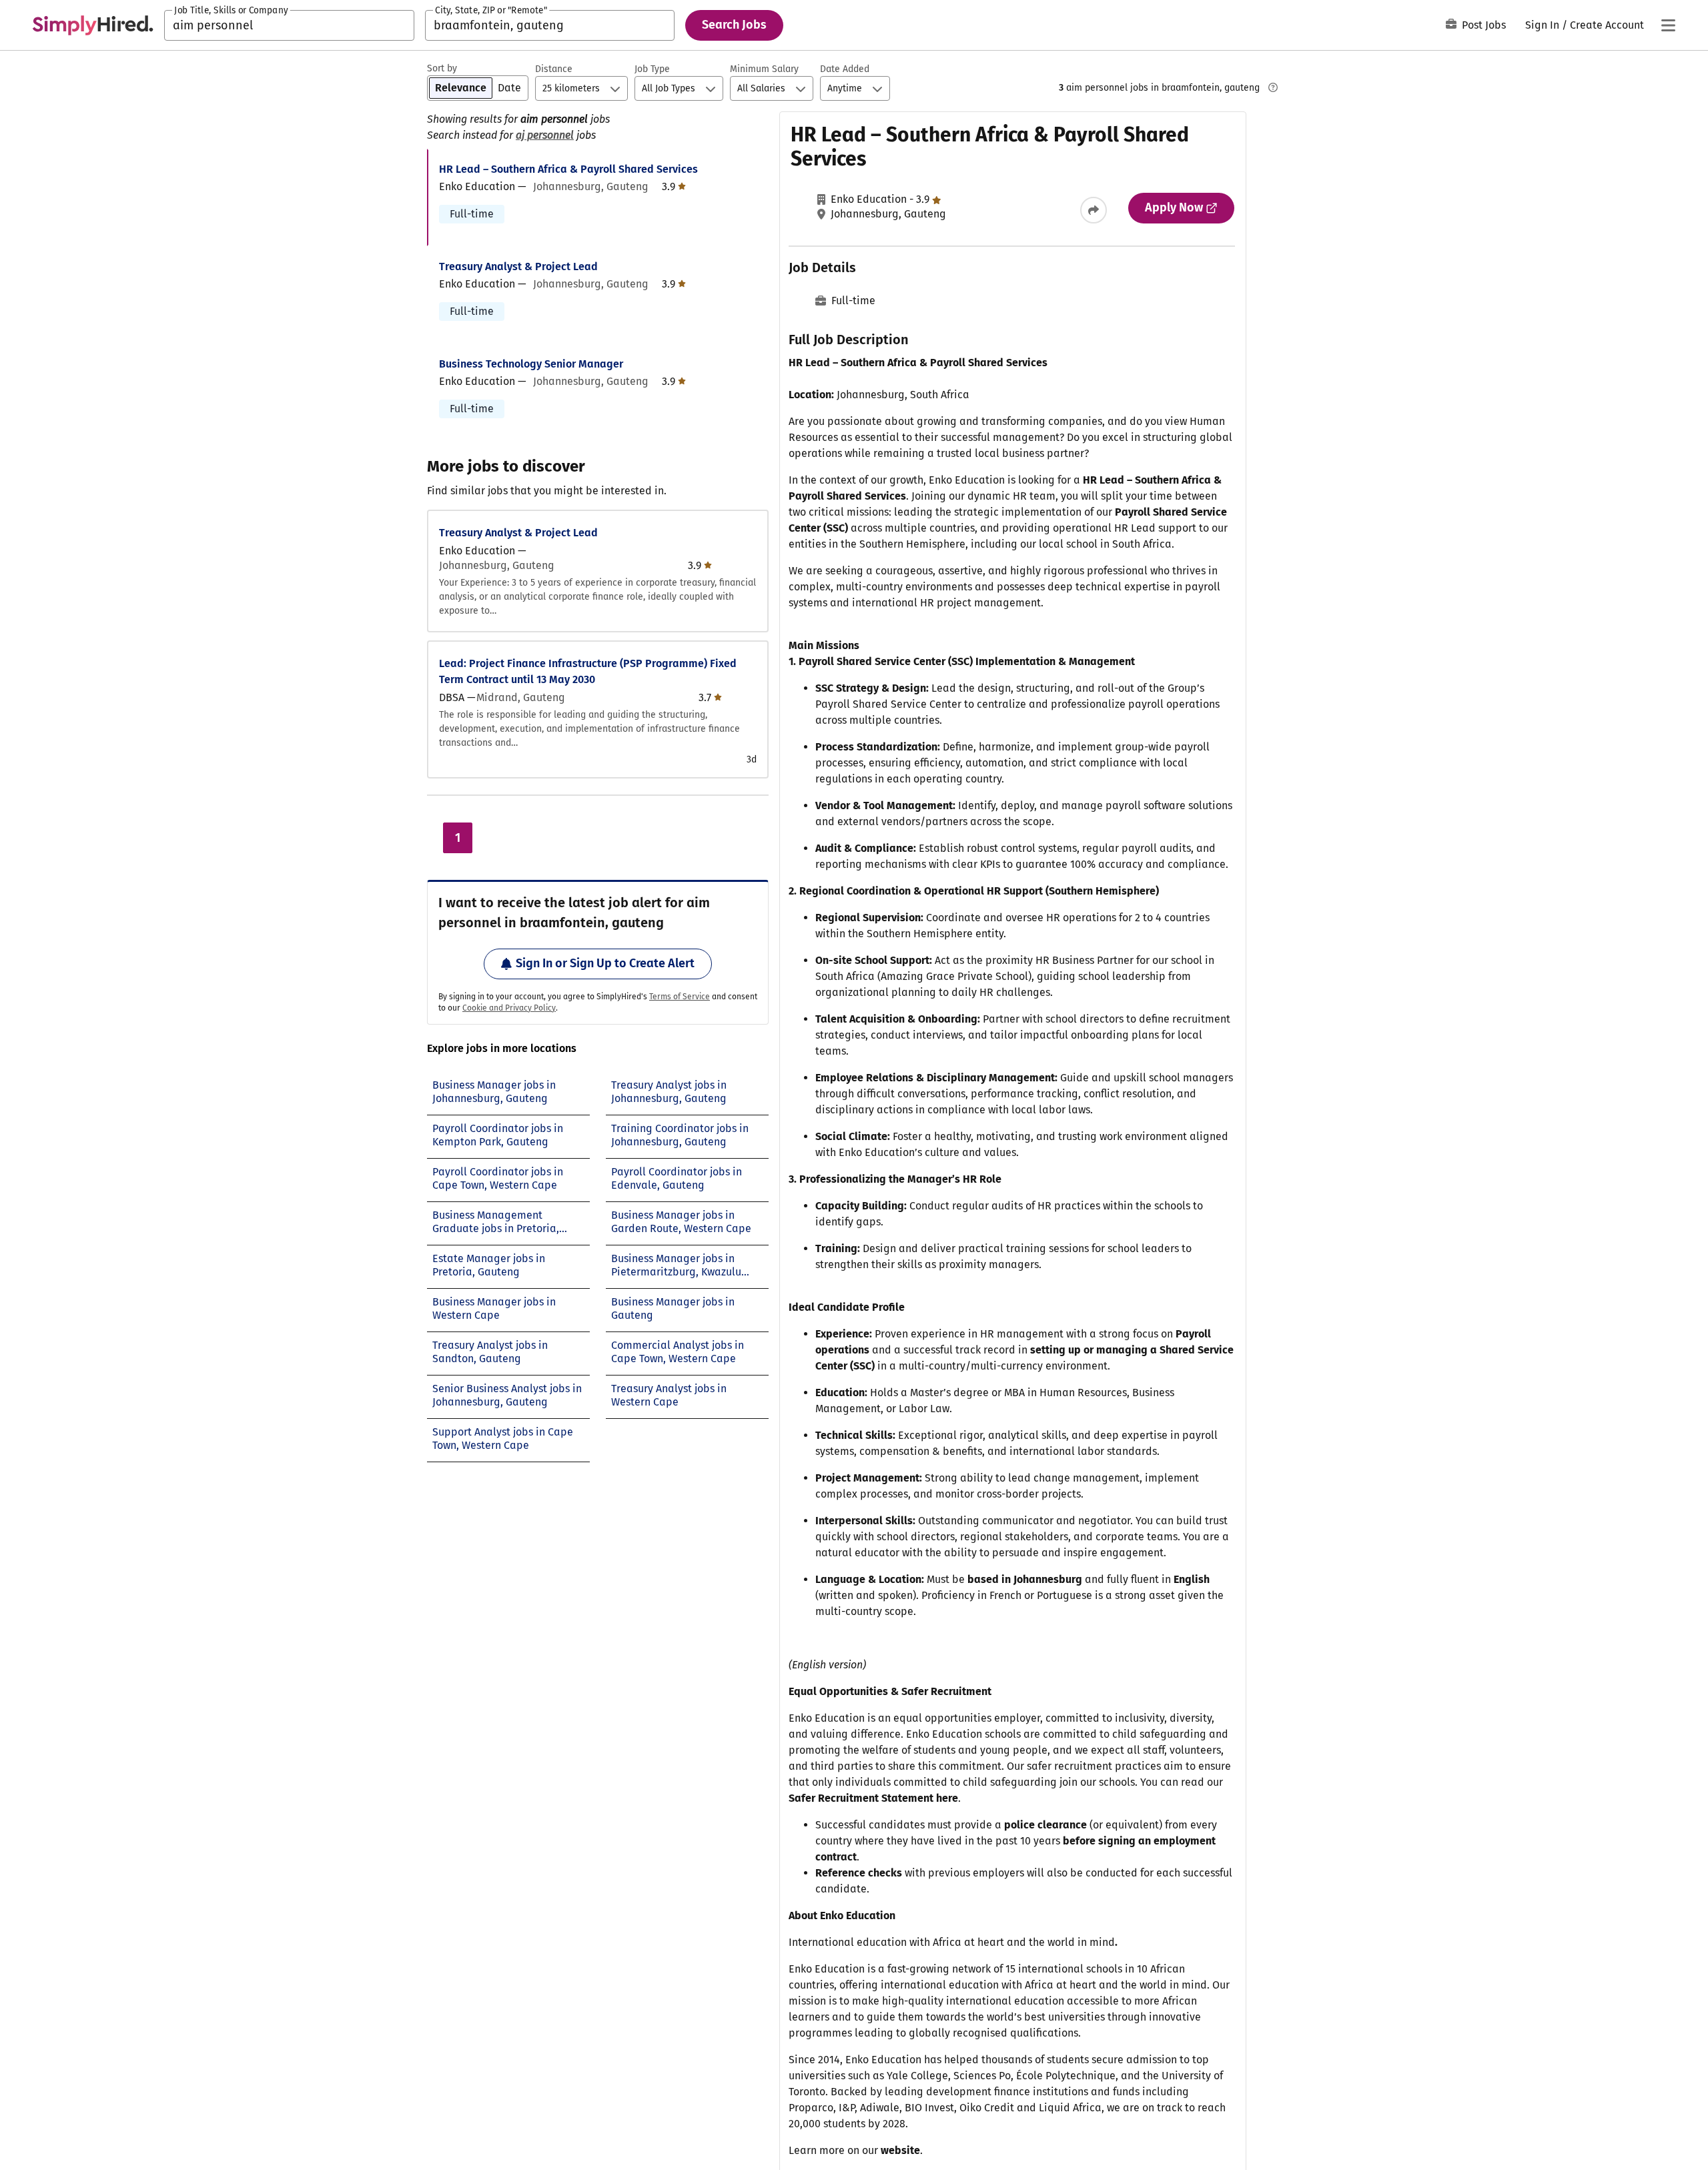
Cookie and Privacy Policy (509, 1008)
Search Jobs (734, 25)
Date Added (845, 69)
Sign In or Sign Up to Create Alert (605, 963)
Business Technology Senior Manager (531, 364)
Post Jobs (1484, 25)
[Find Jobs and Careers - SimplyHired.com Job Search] (93, 25)
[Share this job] (1094, 210)
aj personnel (545, 135)
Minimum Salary (764, 69)
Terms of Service (680, 997)
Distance (554, 69)
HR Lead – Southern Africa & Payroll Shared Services (568, 169)
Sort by (442, 68)
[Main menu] (1668, 25)
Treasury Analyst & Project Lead (518, 266)
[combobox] (289, 25)
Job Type (652, 69)
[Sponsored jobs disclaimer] (1273, 87)
